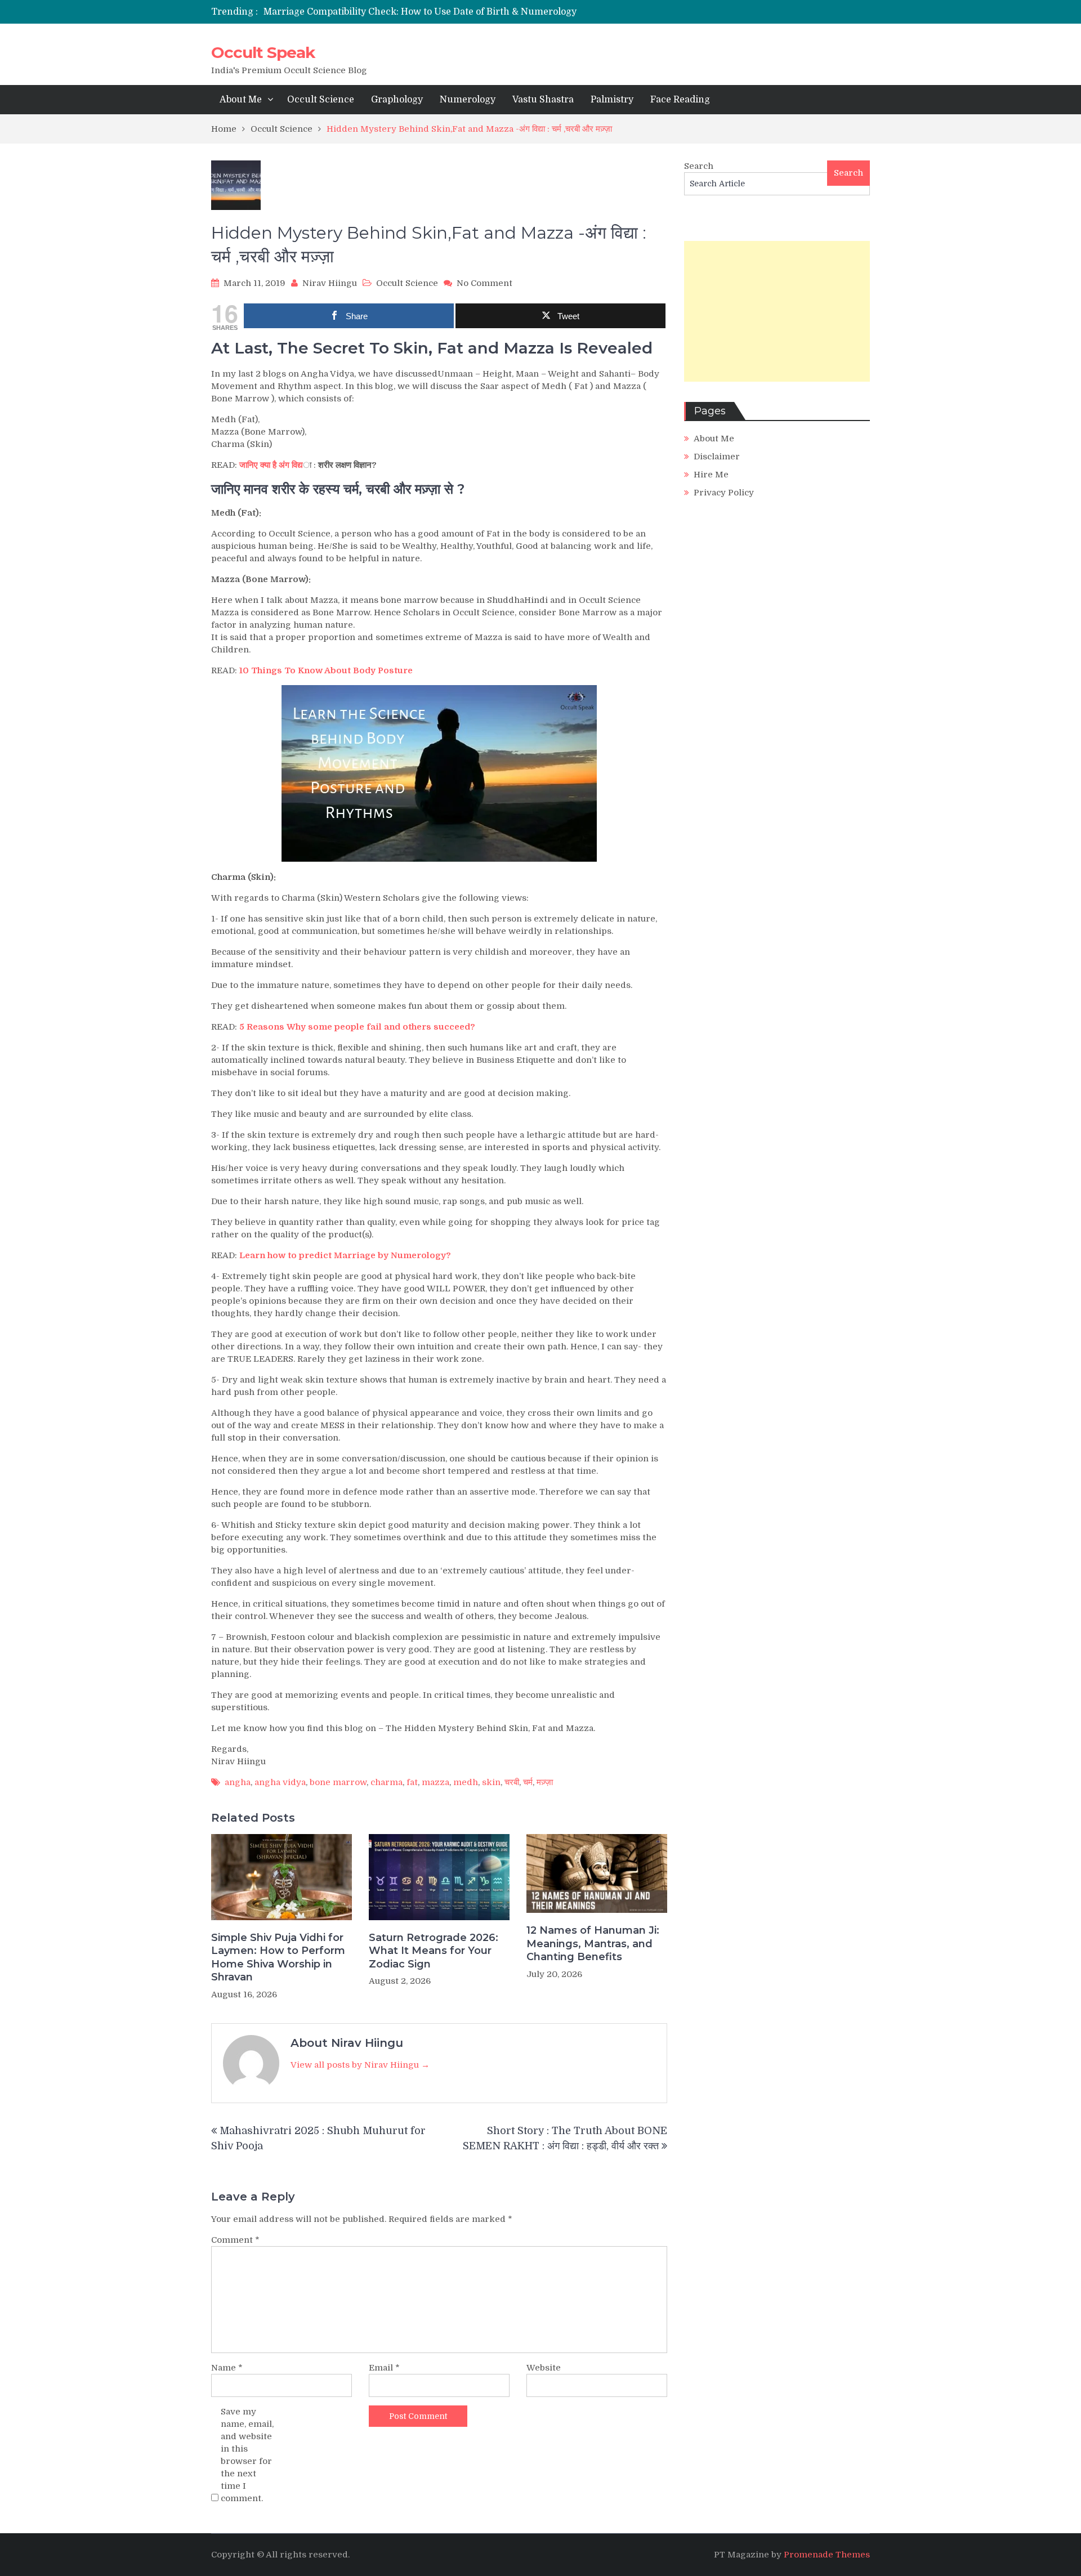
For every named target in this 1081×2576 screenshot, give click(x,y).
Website (544, 2368)
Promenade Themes (827, 2555)
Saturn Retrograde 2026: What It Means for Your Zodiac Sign (434, 1951)
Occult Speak (263, 52)
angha (238, 1782)
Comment (235, 2240)
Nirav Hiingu (330, 283)
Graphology (397, 100)
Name (227, 2368)
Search (699, 166)
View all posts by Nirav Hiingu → (360, 2065)
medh (466, 1782)
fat (412, 1782)
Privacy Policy (724, 493)
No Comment (484, 283)
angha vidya (280, 1782)
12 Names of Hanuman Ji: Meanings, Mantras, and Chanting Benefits (593, 1944)
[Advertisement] (777, 311)
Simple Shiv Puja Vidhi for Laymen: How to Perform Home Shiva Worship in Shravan (278, 1957)
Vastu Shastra (543, 100)
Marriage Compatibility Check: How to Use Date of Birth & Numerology (420, 12)
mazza (435, 1782)
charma (387, 1782)
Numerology (468, 100)
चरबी (512, 1782)
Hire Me (711, 475)
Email (384, 2368)
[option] (435, 12)
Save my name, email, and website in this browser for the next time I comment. (247, 2455)
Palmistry (612, 100)
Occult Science (321, 100)
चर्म (528, 1782)
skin (491, 1782)
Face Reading (680, 100)
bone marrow (338, 1782)
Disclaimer (717, 457)
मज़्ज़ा (545, 1782)
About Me (241, 100)
